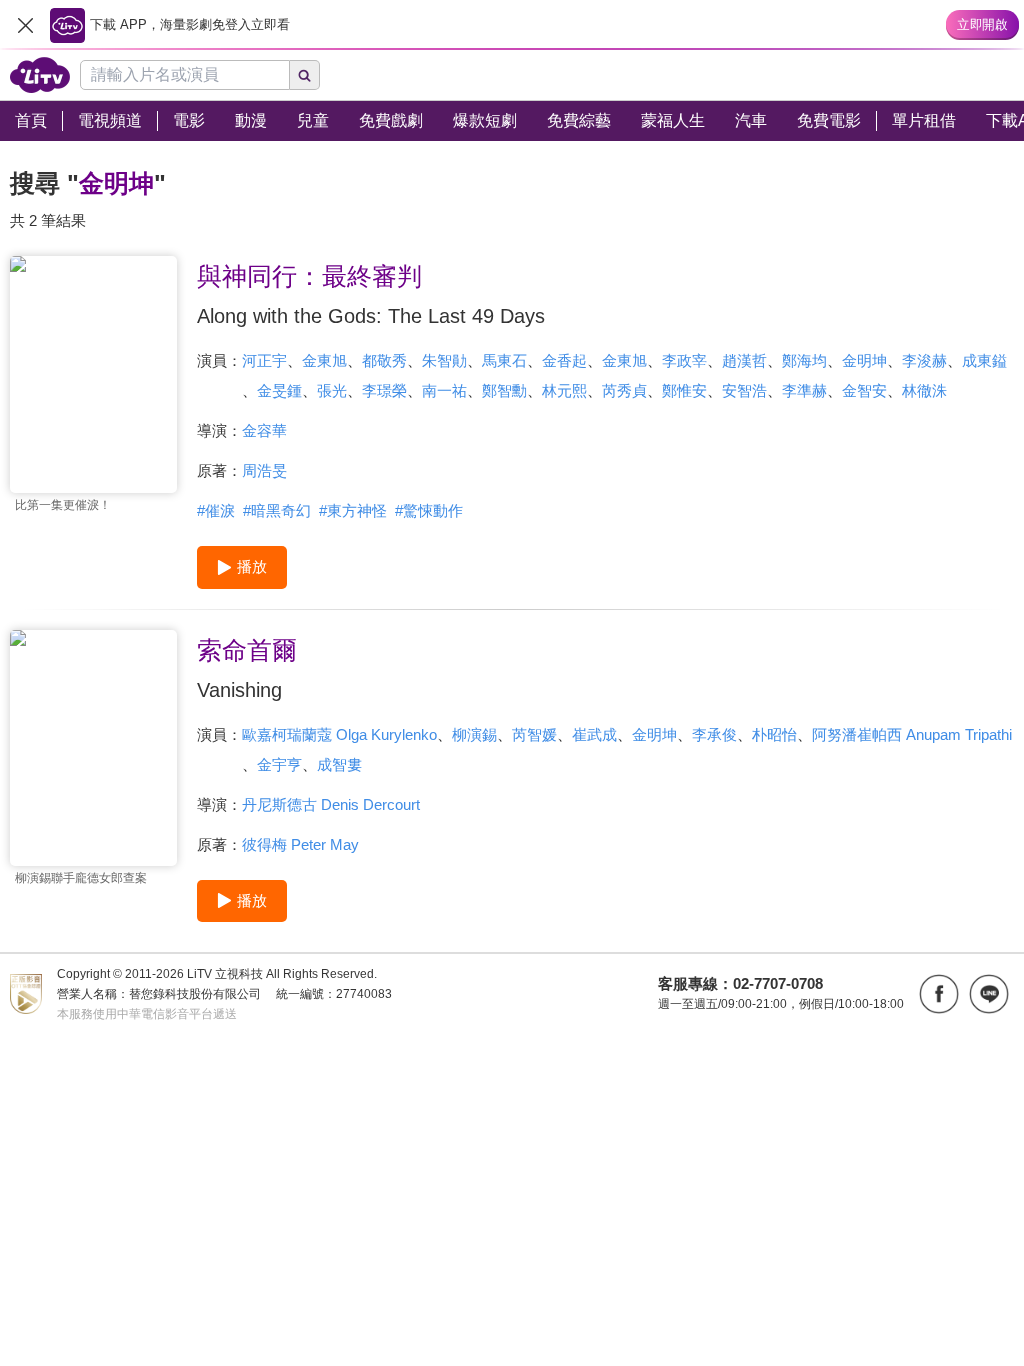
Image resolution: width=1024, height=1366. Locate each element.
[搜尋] (305, 75)
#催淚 (216, 510)
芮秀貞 (624, 390)
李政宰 (684, 360)
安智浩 (744, 390)
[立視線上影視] (40, 75)
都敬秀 (384, 360)
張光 (332, 390)
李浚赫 (924, 360)
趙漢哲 (744, 360)
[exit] (25, 25)
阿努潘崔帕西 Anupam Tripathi (912, 734)
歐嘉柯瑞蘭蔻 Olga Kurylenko (339, 734)
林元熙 (564, 390)
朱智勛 (444, 360)
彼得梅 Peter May (300, 844)
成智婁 (339, 764)
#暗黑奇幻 (277, 510)
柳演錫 (474, 734)
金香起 (564, 360)
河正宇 (264, 360)
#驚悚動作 (429, 510)
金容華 (264, 430)
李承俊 (714, 734)
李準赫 (804, 390)
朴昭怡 (774, 734)
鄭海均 (804, 360)
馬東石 (504, 360)
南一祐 (444, 390)
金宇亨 (279, 764)
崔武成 (594, 734)
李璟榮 (384, 390)
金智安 (864, 390)
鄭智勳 (504, 390)
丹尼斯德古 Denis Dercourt (331, 804)
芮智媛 (534, 734)
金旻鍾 (279, 390)
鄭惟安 (684, 390)
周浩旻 (264, 470)
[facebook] (939, 994)
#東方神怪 (353, 510)
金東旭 (324, 360)
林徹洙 (924, 390)
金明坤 (864, 360)
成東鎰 (984, 360)
